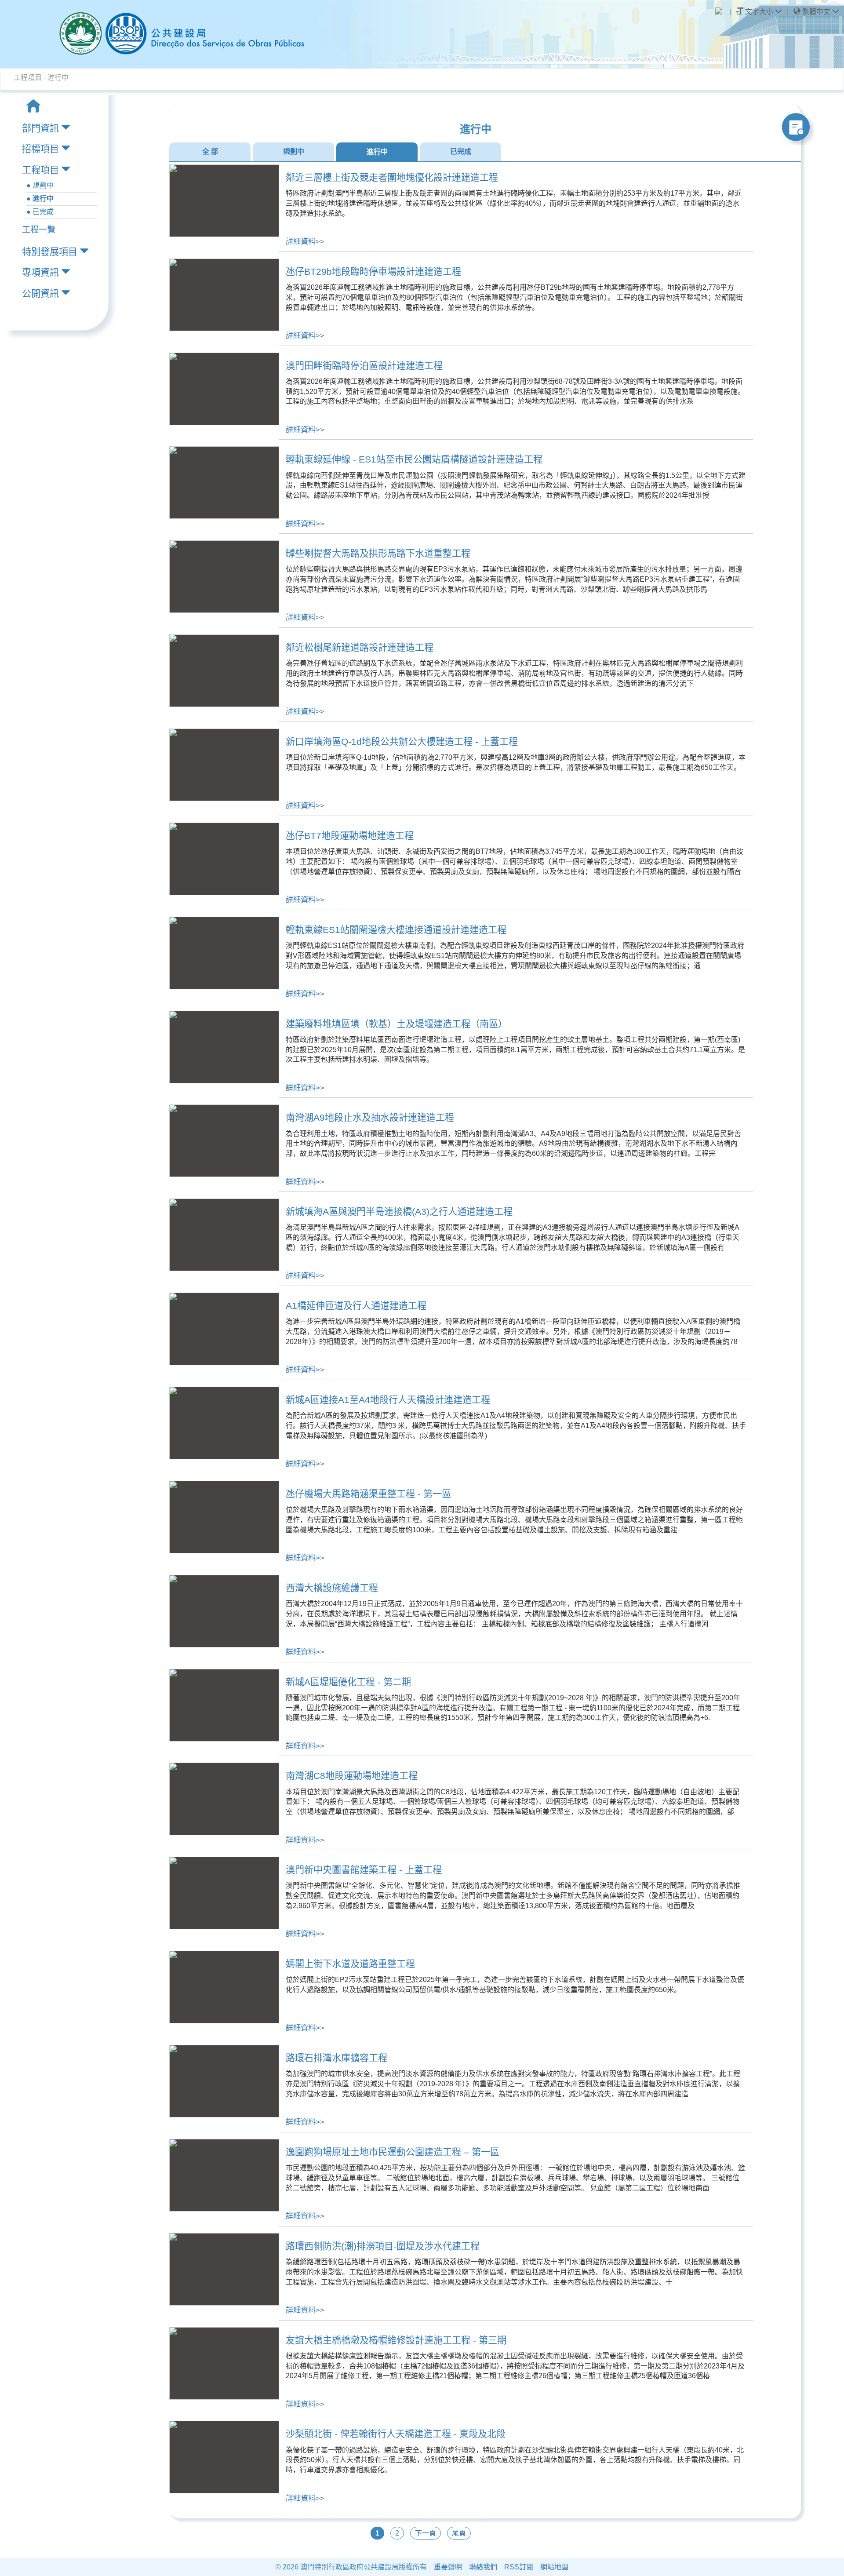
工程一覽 (39, 230)
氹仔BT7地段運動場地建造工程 (350, 836)
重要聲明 (448, 2567)
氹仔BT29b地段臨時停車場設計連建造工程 (373, 271)
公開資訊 (40, 293)
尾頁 (459, 2533)
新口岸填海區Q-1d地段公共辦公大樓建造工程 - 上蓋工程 (402, 741)
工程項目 (40, 170)
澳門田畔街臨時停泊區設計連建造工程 (364, 366)
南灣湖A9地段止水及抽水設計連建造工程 (370, 1117)
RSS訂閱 (519, 2567)
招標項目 (40, 149)
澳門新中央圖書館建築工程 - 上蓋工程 (364, 1870)
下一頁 (426, 2533)
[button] (816, 12)
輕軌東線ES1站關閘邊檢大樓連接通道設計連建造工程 (396, 930)
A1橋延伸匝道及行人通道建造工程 (356, 1306)
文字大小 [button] (759, 12)
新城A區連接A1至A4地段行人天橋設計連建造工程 (388, 1400)
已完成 (461, 151)
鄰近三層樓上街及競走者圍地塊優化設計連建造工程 (392, 177)
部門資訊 (40, 128)
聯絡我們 (483, 2567)
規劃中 (294, 151)
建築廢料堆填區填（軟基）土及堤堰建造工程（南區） (397, 1024)
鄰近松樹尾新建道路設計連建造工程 (360, 647)
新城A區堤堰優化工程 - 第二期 (348, 1682)
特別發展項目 (50, 252)
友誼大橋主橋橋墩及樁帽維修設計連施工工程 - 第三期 (396, 2340)
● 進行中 (40, 199)
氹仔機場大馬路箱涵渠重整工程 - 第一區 (368, 1494)
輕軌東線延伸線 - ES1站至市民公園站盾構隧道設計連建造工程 (414, 459)
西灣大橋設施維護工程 (332, 1588)
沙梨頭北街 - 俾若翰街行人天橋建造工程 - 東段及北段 (396, 2434)
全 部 (210, 151)
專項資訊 (40, 272)
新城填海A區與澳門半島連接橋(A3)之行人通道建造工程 (399, 1211)
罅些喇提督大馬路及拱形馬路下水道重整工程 (378, 553)
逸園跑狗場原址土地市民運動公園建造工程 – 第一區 (393, 2152)
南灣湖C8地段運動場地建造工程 (352, 1776)
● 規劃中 (40, 185)
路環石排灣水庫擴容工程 (337, 2058)
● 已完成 (40, 212)
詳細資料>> (305, 241)
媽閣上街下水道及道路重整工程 (350, 1964)
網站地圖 (554, 2567)
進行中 (377, 152)
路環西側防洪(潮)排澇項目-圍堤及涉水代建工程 (383, 2246)
